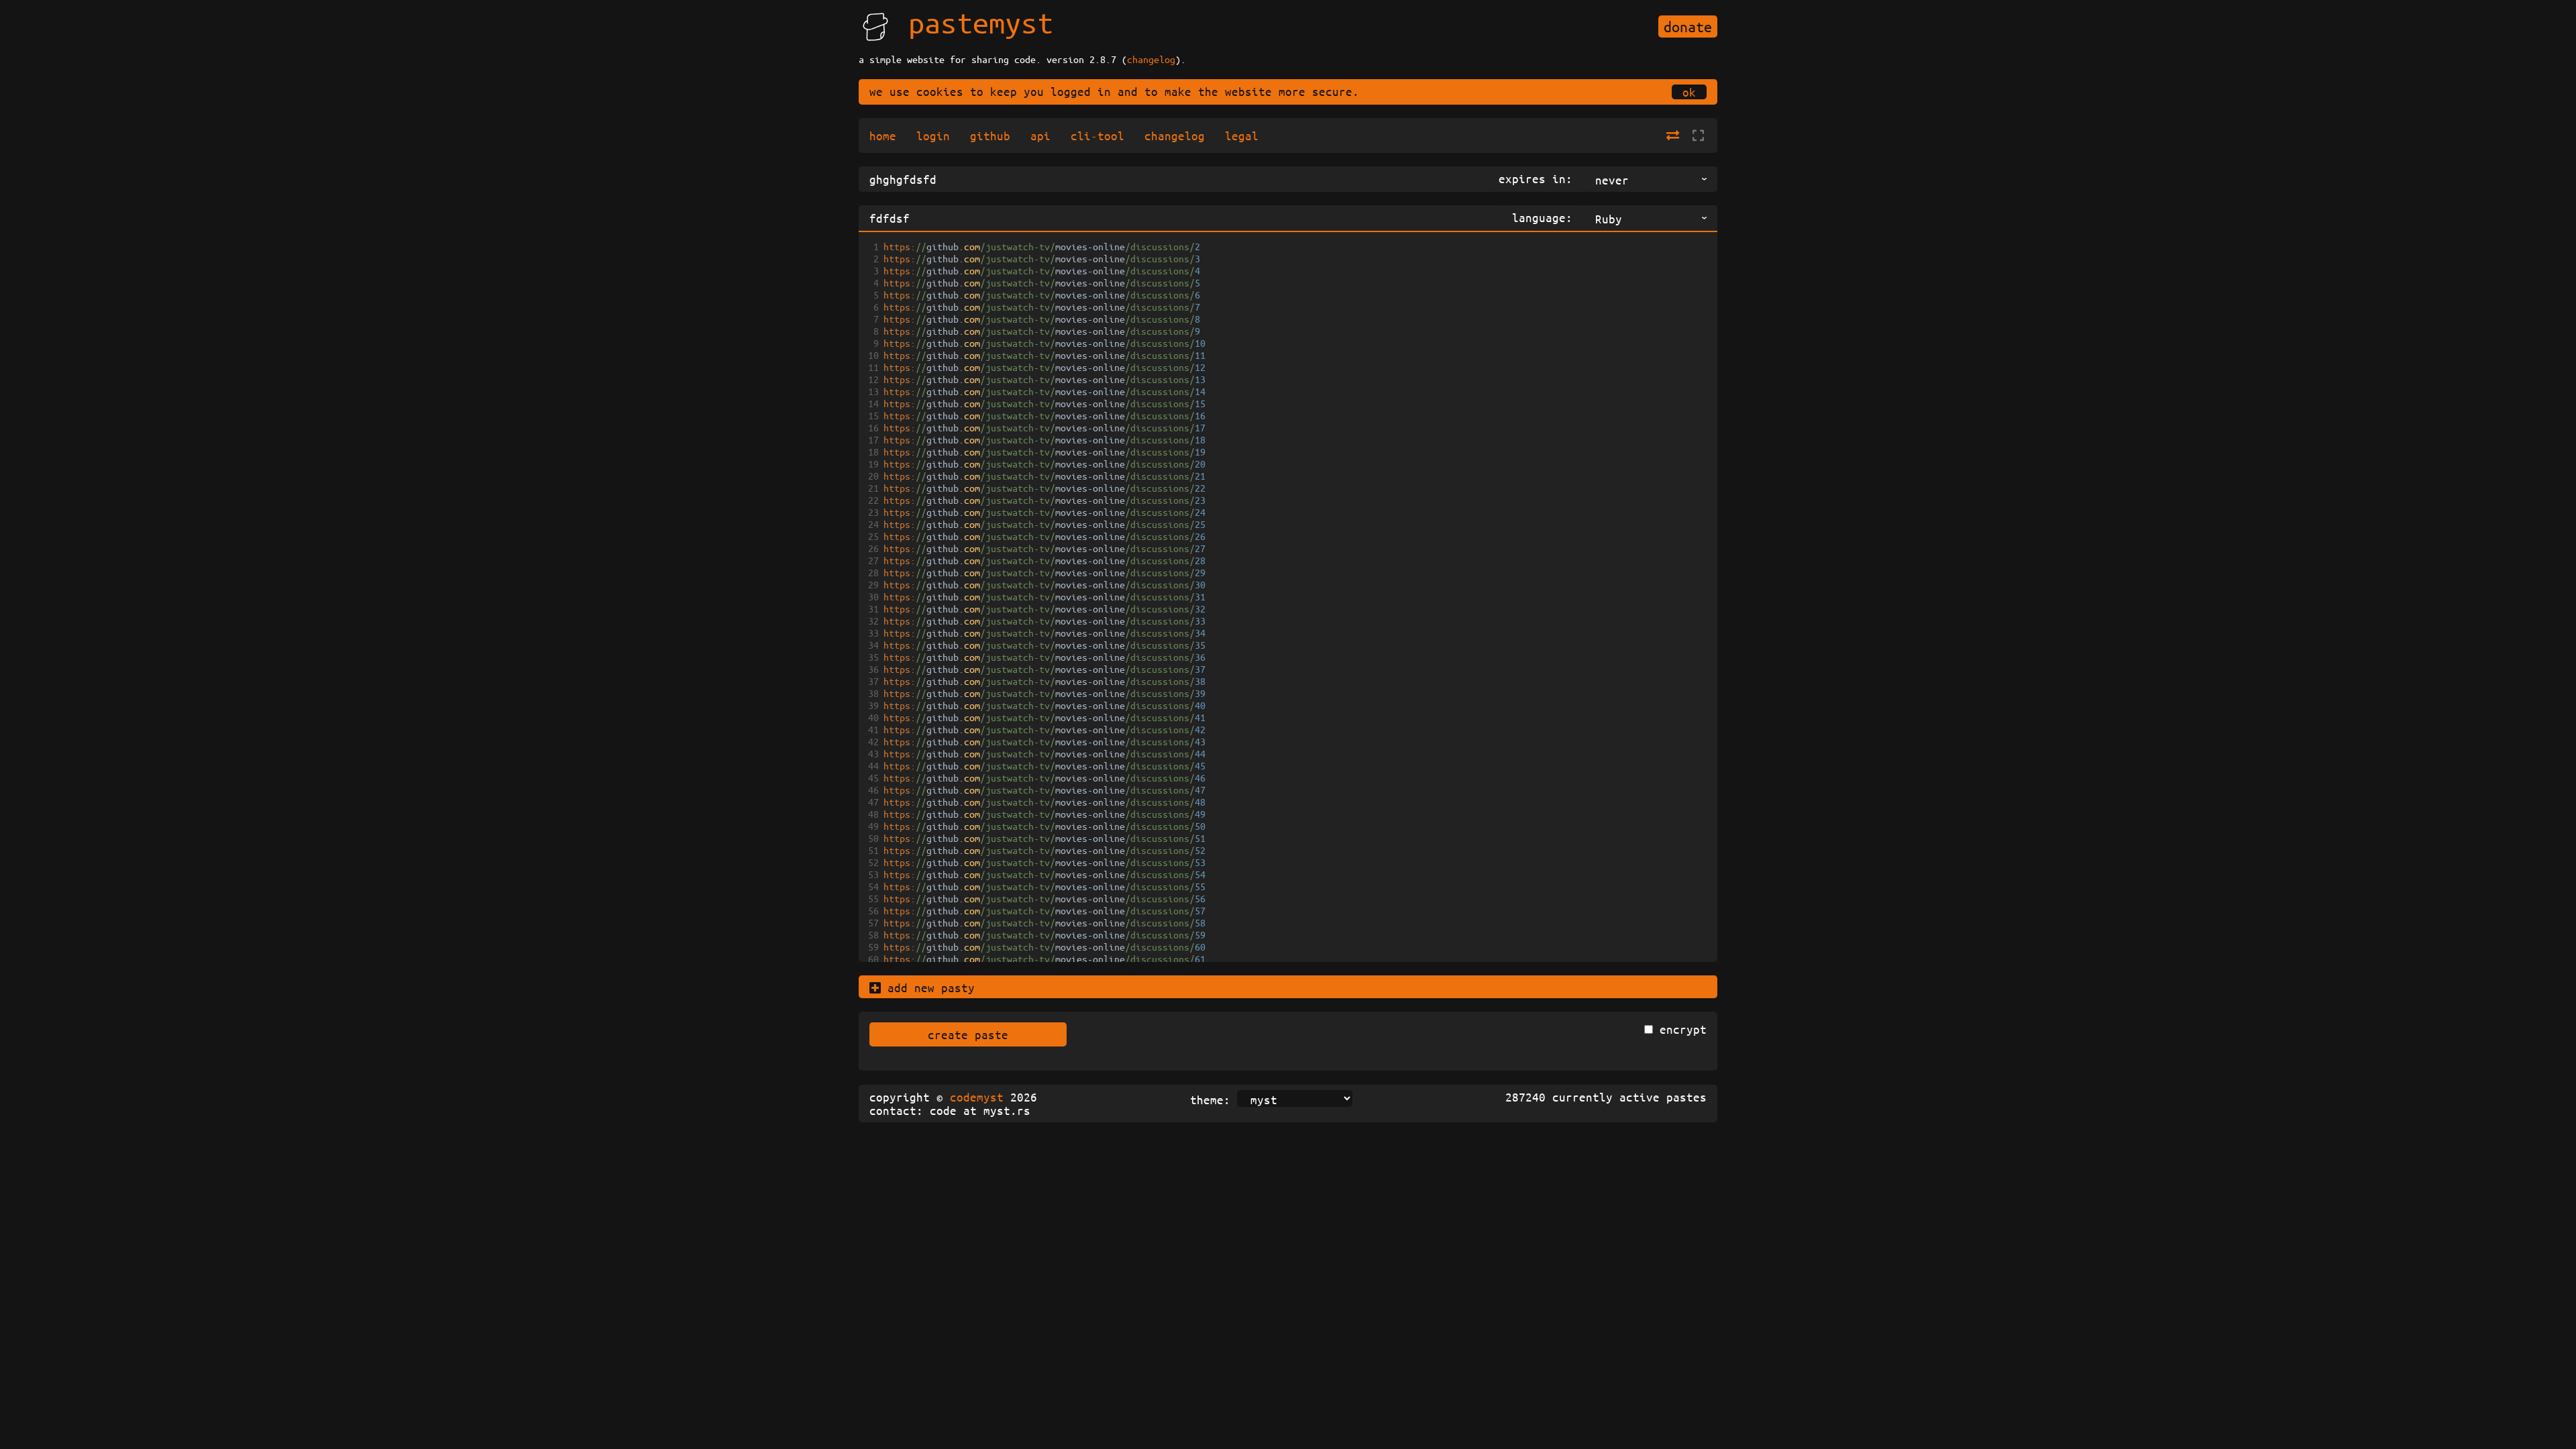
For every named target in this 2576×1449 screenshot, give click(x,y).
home (883, 136)
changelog (1151, 59)
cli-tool (1097, 136)
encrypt (1683, 1029)
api (1040, 136)
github (990, 136)
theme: (1210, 1099)
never (1612, 180)
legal (1242, 136)
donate (1688, 26)
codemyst (977, 1097)
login (933, 136)
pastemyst (981, 22)
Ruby (1609, 219)
